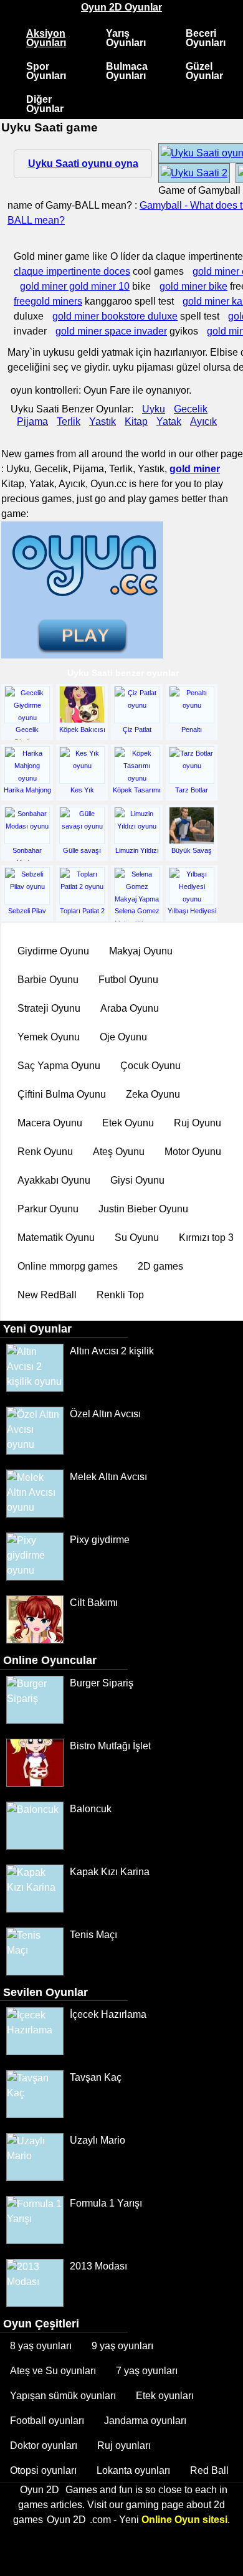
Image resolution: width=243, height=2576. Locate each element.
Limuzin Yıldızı (137, 850)
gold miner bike (193, 286)
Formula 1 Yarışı (106, 2203)
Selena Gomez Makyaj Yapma (137, 915)
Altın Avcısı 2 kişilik (112, 1351)
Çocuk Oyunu (150, 1066)
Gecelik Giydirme (27, 734)
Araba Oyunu (130, 1008)
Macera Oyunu (50, 1123)
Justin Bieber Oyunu (143, 1209)
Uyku (154, 409)
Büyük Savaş (192, 850)
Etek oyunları (165, 2396)
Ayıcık (203, 421)
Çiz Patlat (137, 730)
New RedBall (47, 1295)
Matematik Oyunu (56, 1238)
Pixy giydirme (100, 1540)
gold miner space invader (111, 331)
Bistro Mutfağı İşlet (110, 1746)
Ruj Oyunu (198, 1123)
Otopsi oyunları (43, 2470)
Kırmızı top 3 (206, 1238)
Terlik (69, 421)
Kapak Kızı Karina (110, 1872)
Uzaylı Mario (98, 2140)
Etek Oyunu (128, 1123)
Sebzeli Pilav (27, 911)
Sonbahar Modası (27, 855)
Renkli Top (120, 1295)
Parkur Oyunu (48, 1209)
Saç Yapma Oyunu (59, 1066)
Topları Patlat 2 (82, 911)
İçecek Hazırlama (108, 2014)
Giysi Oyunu (137, 1180)
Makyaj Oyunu (141, 951)
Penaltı (192, 730)
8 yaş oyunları (41, 2346)
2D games (160, 1266)
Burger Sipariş (102, 1683)
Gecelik (191, 409)
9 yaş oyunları (122, 2346)
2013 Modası (98, 2266)
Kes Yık (82, 790)
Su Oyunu (137, 1238)
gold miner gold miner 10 (75, 286)
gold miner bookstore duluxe (115, 316)
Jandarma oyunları (145, 2421)
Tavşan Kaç (96, 2077)
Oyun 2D (40, 2490)
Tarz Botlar (192, 790)
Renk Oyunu (45, 1152)
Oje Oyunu (123, 1037)
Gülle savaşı (82, 850)
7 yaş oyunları (147, 2371)
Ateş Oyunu (119, 1152)
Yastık (102, 421)
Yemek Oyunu (49, 1037)
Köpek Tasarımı (137, 790)
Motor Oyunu (193, 1152)
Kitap (136, 421)
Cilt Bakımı (94, 1603)
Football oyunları (47, 2421)
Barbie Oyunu (48, 980)
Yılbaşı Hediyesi (192, 911)
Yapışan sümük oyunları (63, 2396)
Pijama (32, 421)
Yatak (169, 421)
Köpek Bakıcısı (82, 730)
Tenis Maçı (93, 1935)
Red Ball (209, 2470)
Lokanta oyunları (133, 2470)
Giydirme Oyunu (53, 951)
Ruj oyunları (124, 2445)
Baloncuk (91, 1809)
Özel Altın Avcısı (105, 1414)
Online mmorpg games (68, 1266)
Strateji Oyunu (49, 1008)
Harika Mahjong (27, 790)
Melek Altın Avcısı (108, 1477)
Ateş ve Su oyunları (53, 2371)
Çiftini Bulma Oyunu (62, 1094)
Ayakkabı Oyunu (54, 1180)
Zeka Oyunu (153, 1094)
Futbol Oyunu (128, 980)
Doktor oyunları (44, 2445)
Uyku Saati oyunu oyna (83, 164)
